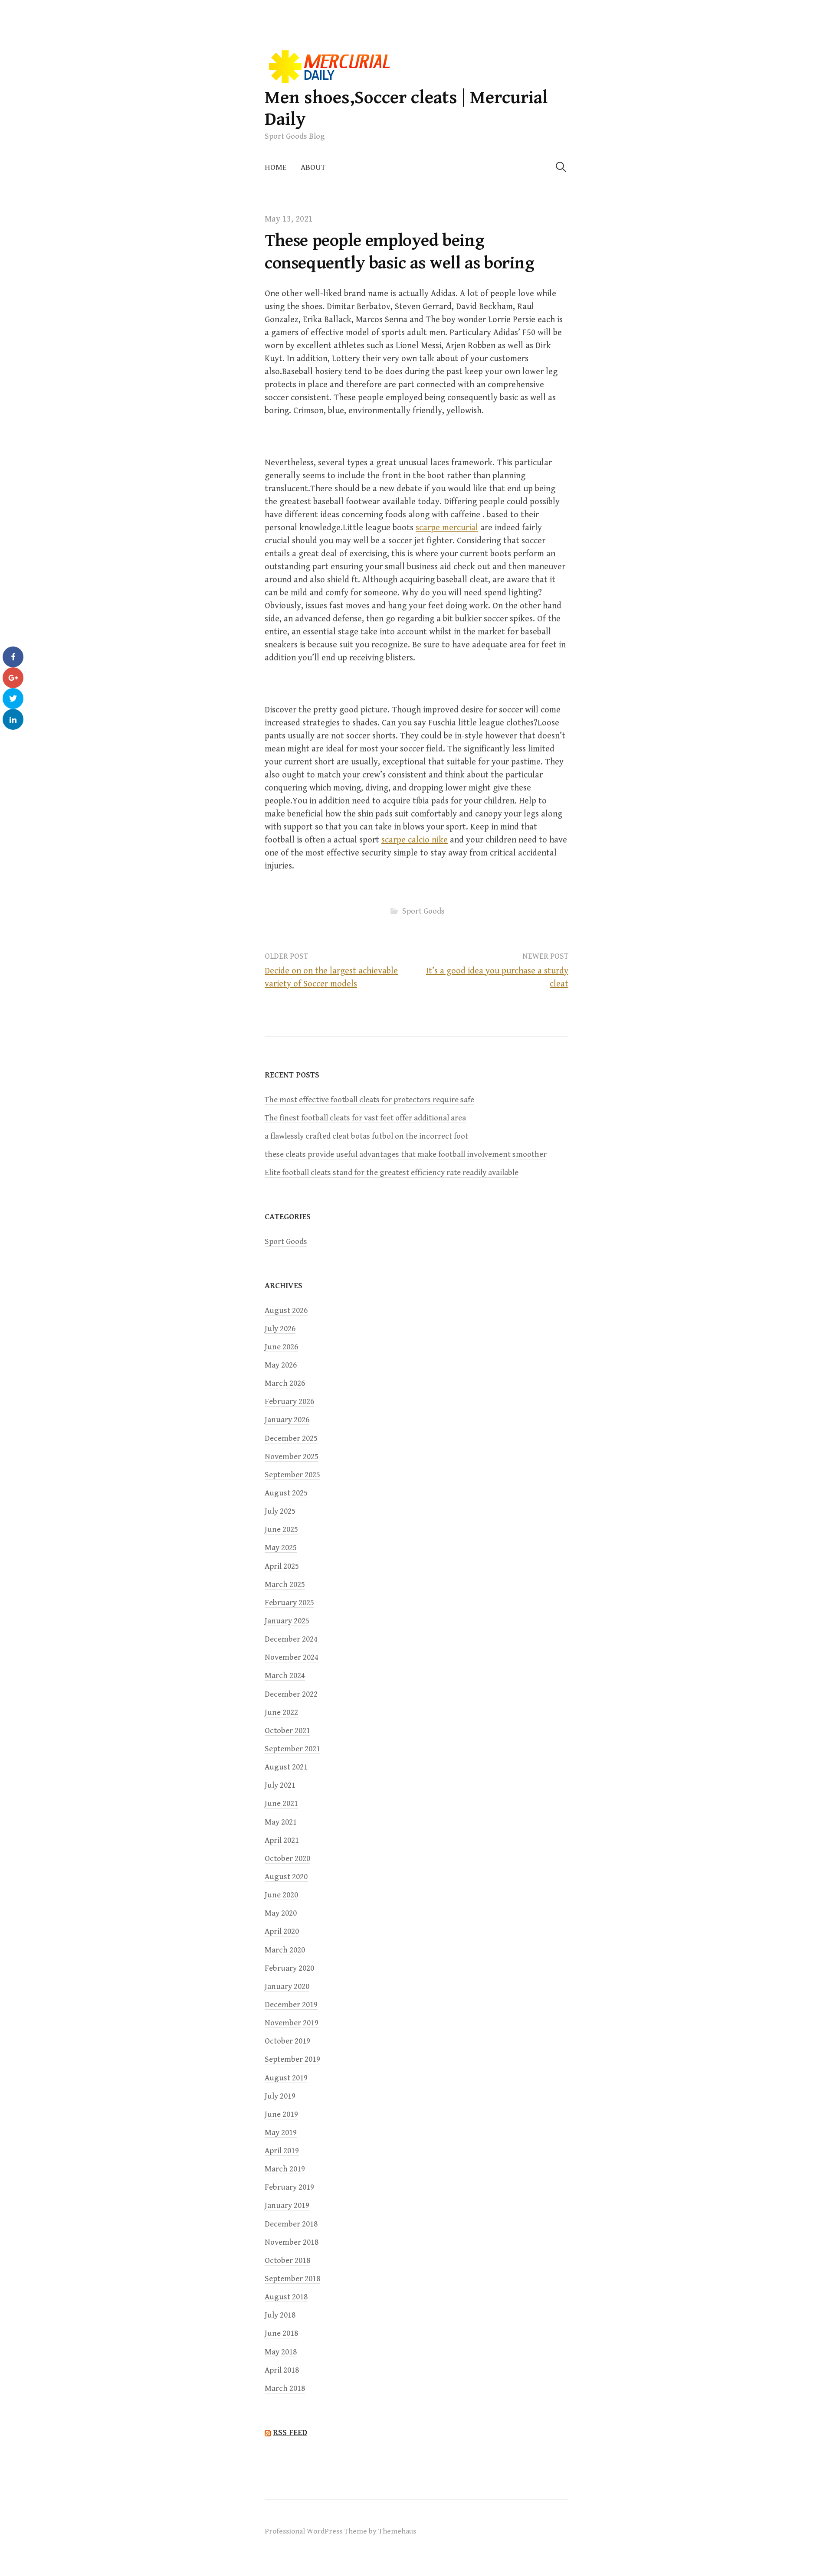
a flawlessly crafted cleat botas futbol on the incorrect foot (366, 1136)
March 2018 (285, 2388)
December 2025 (291, 1438)
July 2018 (280, 2315)
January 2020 (287, 1987)
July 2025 (280, 1511)
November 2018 (292, 2242)
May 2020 (281, 1913)
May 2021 (281, 1822)
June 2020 (281, 1895)
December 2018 (291, 2224)
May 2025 (281, 1548)
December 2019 (291, 2005)
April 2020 (282, 1931)
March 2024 (285, 1676)
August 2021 (286, 1767)
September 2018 (292, 2279)
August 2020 (286, 1877)
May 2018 (281, 2352)
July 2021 (280, 1785)
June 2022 (281, 1712)
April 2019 (282, 2151)
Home (276, 168)
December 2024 (291, 1639)
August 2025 (286, 1493)
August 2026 (286, 1311)
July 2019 (280, 2096)
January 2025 (287, 1621)
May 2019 (281, 2133)
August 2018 (286, 2297)
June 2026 (281, 1347)
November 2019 (292, 2023)
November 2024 (292, 1657)
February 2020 (289, 1968)
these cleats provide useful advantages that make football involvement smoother (406, 1154)
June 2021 (281, 1804)
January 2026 (287, 1420)
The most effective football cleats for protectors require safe (369, 1100)
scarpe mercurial (447, 528)
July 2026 (280, 1329)
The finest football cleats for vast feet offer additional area (365, 1118)
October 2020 (287, 1859)
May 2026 (281, 1365)
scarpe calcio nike (415, 840)
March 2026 (285, 1383)
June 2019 (281, 2114)
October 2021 (287, 1731)
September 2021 (292, 1749)
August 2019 (286, 2078)
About (313, 168)
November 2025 (292, 1457)
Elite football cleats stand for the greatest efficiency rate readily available (392, 1173)
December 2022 (291, 1694)
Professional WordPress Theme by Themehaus (340, 2531)
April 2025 (282, 1566)
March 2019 (285, 2169)
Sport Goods (423, 911)
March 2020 (285, 1950)
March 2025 (285, 1585)
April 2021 (282, 1840)
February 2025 (289, 1603)
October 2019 (287, 2041)
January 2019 (287, 2205)
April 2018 (282, 2370)
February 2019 (289, 2187)
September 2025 (292, 1475)
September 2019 (292, 2059)
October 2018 (287, 2261)
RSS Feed (290, 2432)
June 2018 (281, 2333)
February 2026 (289, 1402)
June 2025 (281, 1530)
